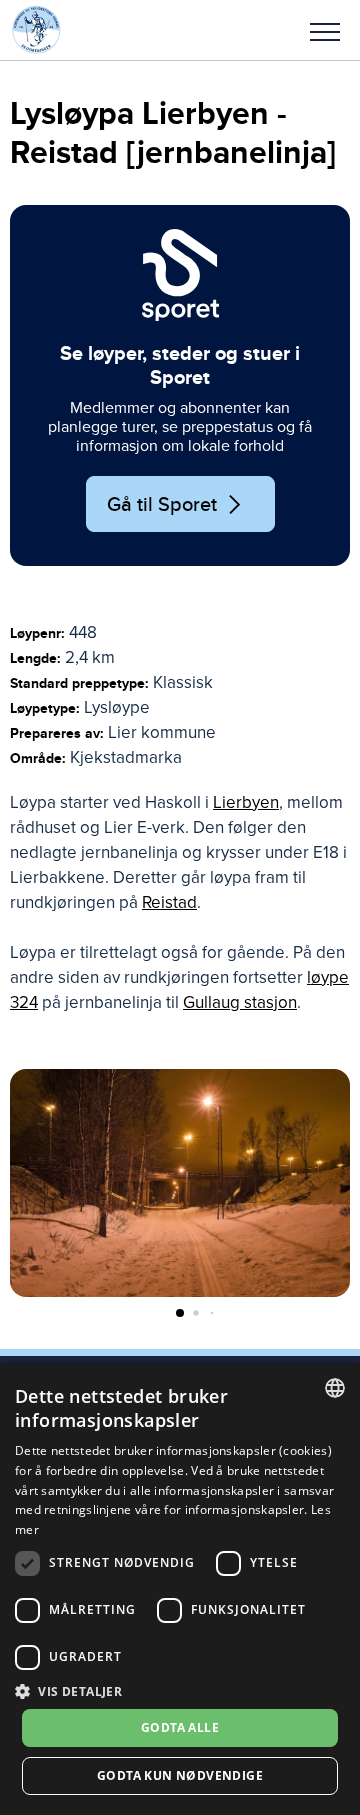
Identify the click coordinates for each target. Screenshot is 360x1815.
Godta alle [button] (180, 1727)
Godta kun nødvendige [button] (180, 1775)
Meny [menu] (325, 30)
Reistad (169, 902)
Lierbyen (246, 802)
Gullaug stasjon (240, 1002)
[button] (325, 30)
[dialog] (180, 1589)
